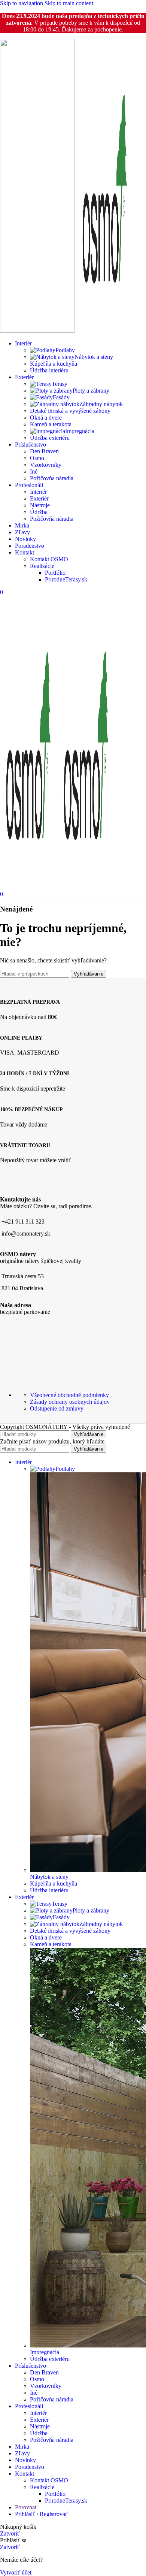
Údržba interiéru (49, 370)
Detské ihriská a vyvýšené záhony (70, 411)
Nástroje (40, 505)
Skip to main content (69, 3)
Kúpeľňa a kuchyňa (54, 364)
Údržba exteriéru (50, 438)
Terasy (60, 384)
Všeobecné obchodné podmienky (69, 1395)
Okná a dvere (46, 418)
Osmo (37, 458)
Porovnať (26, 2507)
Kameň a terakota (51, 424)
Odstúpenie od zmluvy (57, 1408)
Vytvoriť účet (16, 2572)
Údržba (39, 512)
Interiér (38, 492)
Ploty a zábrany (91, 391)
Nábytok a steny (94, 357)
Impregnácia (80, 431)
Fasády (61, 397)
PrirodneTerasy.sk (66, 579)
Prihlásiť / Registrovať (41, 2514)
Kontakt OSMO (49, 559)
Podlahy (65, 350)
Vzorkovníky (46, 465)
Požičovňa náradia (52, 478)
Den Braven (44, 451)
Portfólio (55, 573)
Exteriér (39, 498)
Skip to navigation (22, 3)
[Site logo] (38, 331)
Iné (34, 471)
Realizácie (42, 566)
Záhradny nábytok (101, 404)
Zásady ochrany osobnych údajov (70, 1402)
